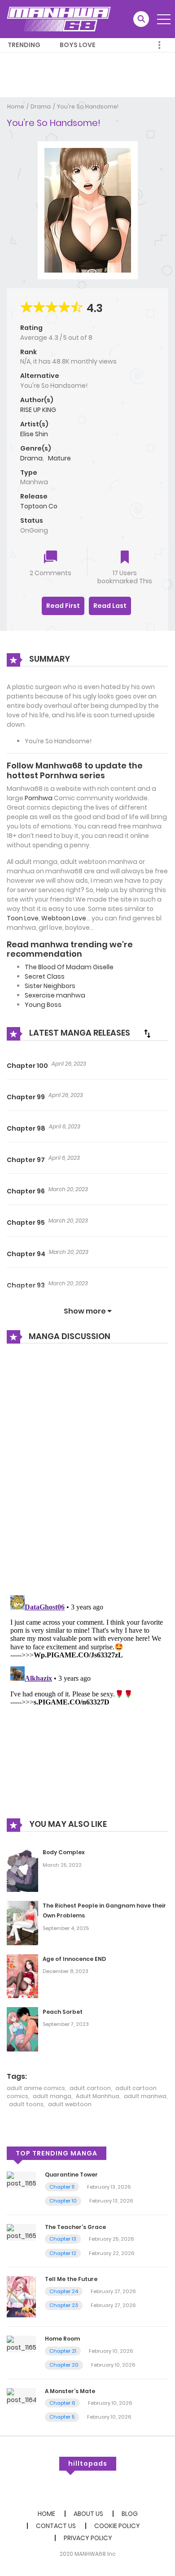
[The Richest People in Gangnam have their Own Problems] (22, 1922)
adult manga (52, 2096)
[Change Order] (147, 1033)
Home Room (62, 2339)
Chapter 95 (26, 1223)
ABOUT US (88, 2514)
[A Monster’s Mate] (21, 2396)
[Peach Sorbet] (22, 2029)
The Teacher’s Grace (75, 2227)
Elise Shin (34, 434)
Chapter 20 (64, 2365)
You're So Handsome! (88, 106)
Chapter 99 (26, 1097)
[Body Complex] (22, 1869)
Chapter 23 (64, 2305)
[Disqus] (87, 1471)
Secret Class (45, 976)
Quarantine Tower (71, 2175)
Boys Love (78, 45)
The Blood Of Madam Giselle (69, 967)
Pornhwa (39, 798)
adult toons (26, 2104)
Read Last (110, 606)
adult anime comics (36, 2088)
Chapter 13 (63, 2239)
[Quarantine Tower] (21, 2180)
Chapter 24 (64, 2291)
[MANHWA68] (59, 19)
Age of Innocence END (74, 1959)
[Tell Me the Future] (21, 2296)
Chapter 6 (62, 2403)
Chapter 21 (63, 2351)
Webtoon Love (64, 918)
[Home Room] (21, 2343)
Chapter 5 (62, 2417)
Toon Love (23, 918)
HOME (46, 2514)
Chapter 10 (63, 2201)
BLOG (130, 2514)
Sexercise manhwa (55, 995)
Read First (63, 606)
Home (16, 106)
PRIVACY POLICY (88, 2538)
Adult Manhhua (98, 2096)
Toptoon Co (39, 506)
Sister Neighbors (50, 986)
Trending (24, 45)
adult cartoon (90, 2088)
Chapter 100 (27, 1066)
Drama (41, 106)
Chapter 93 (26, 1285)
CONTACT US (56, 2526)
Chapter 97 (26, 1160)
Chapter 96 (26, 1191)
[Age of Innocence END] (22, 1975)
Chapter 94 (26, 1254)
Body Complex (64, 1852)
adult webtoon (70, 2104)
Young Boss (43, 1005)
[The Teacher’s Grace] (21, 2232)
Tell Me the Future (71, 2279)
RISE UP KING (38, 410)
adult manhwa (145, 2096)
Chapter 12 (63, 2253)
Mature (59, 458)
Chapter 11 (62, 2187)
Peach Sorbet (63, 2012)
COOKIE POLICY (117, 2526)
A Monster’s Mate (70, 2391)
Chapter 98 (26, 1128)
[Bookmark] (125, 558)
